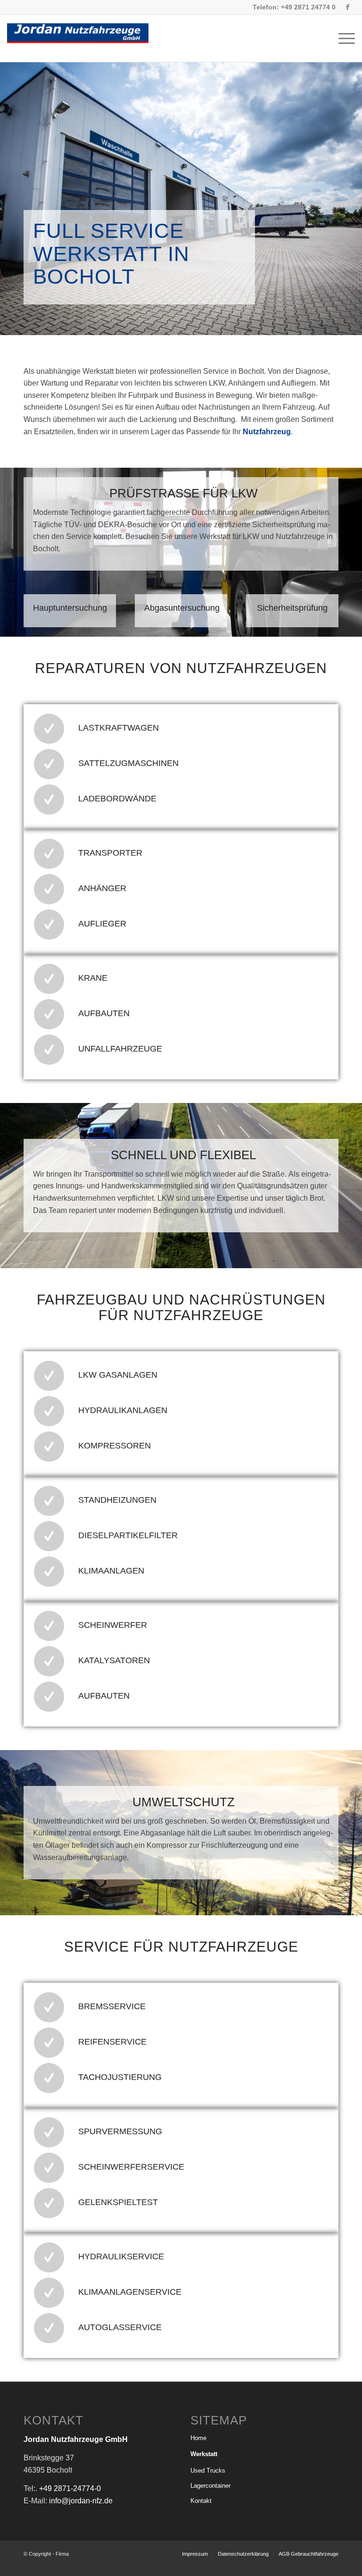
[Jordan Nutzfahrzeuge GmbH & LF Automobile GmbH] (78, 38)
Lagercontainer (210, 2486)
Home (198, 2438)
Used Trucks (208, 2471)
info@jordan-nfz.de (81, 2501)
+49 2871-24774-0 (70, 2488)
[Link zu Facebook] (348, 7)
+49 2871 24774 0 (308, 7)
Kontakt (201, 2501)
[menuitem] (344, 38)
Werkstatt (204, 2454)
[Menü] (344, 38)
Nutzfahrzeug (267, 432)
